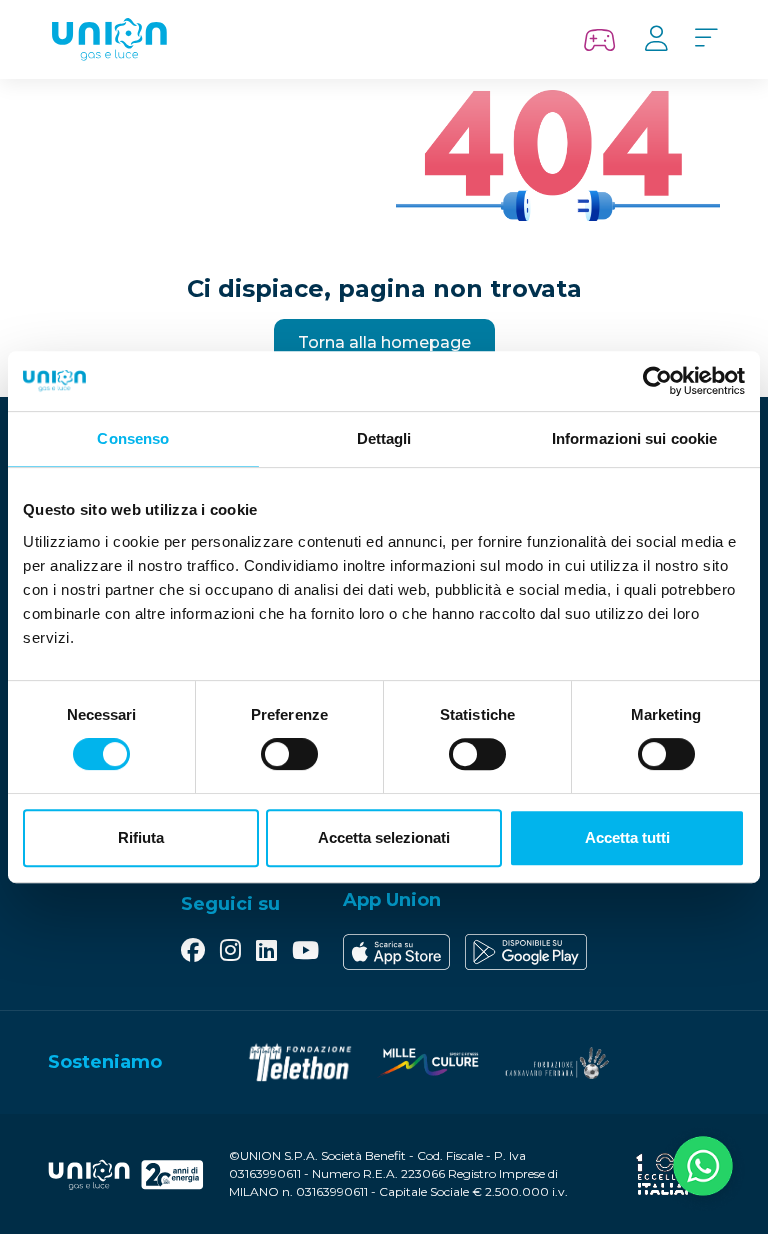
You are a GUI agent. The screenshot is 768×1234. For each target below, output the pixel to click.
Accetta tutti (627, 837)
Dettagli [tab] (384, 438)
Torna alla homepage (384, 342)
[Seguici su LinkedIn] (266, 952)
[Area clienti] (656, 39)
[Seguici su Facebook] (193, 952)
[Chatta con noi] (703, 1169)
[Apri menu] (706, 39)
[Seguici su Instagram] (230, 952)
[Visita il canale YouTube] (305, 952)
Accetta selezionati (384, 837)
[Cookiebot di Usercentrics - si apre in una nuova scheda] (657, 381)
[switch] (289, 754)
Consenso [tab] (133, 438)
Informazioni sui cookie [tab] (634, 438)
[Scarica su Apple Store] (396, 952)
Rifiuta (141, 837)
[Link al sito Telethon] (300, 1062)
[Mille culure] (428, 1062)
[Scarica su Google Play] (526, 952)
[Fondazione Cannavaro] (556, 1062)
